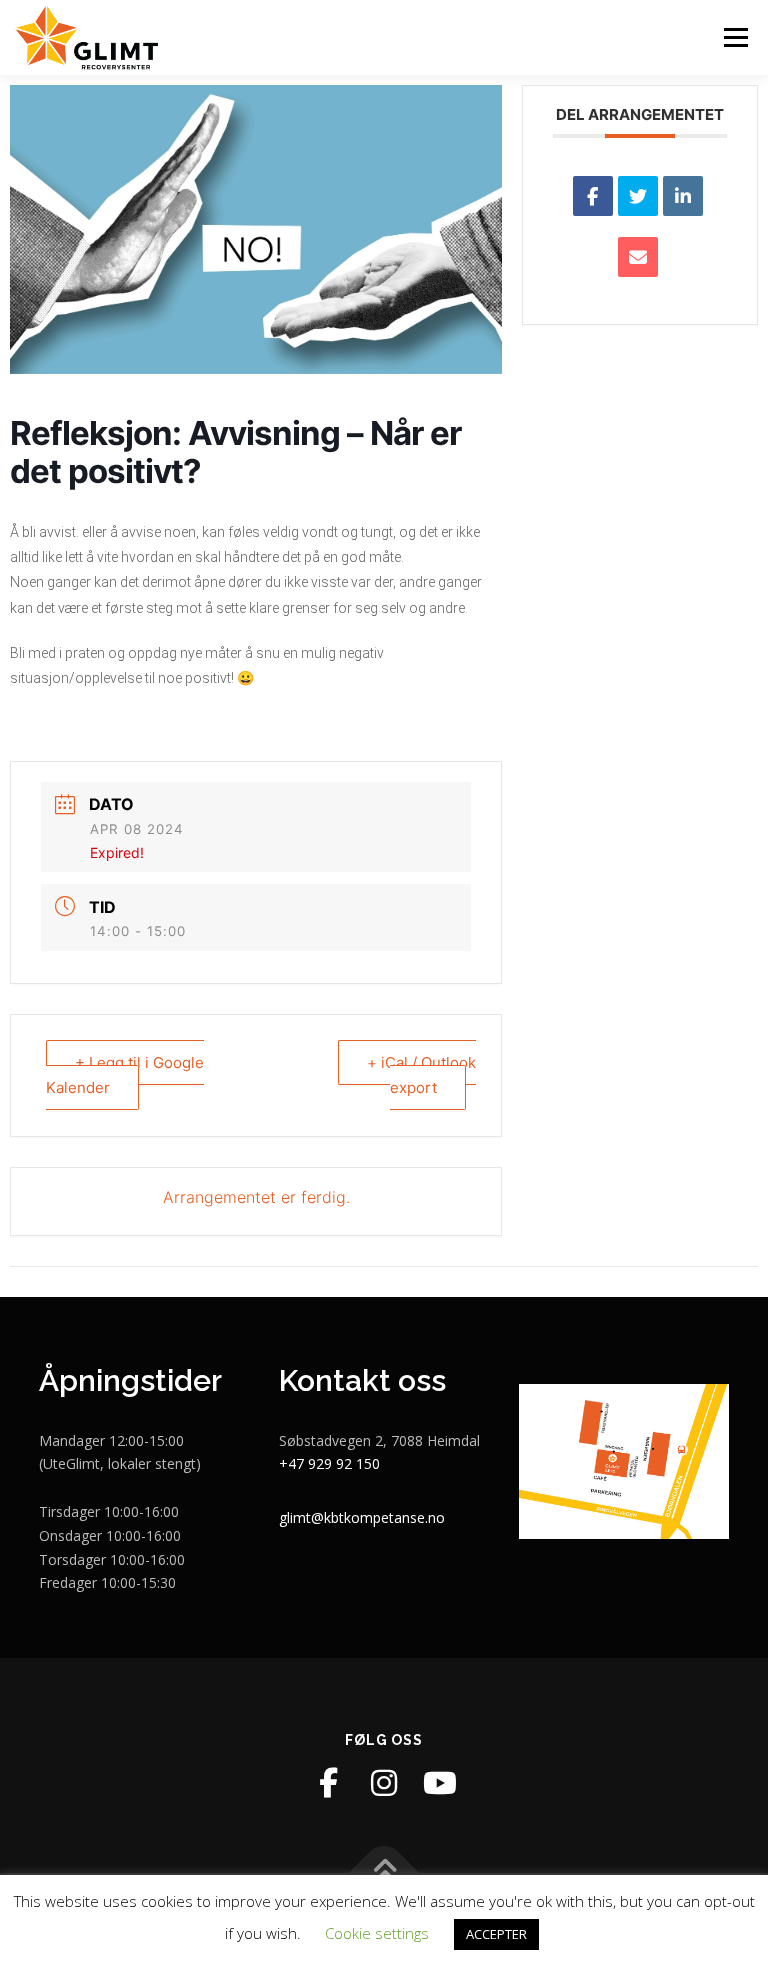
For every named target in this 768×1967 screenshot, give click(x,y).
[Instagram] (384, 1783)
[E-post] (638, 257)
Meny (735, 37)
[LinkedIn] (683, 196)
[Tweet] (638, 196)
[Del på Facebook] (593, 196)
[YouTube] (440, 1783)
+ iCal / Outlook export (421, 1075)
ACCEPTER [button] (496, 1934)
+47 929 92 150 (329, 1463)
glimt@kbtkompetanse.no (362, 1517)
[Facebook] (328, 1783)
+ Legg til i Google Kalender (125, 1075)
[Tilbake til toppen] (384, 1873)
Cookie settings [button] (377, 1933)
